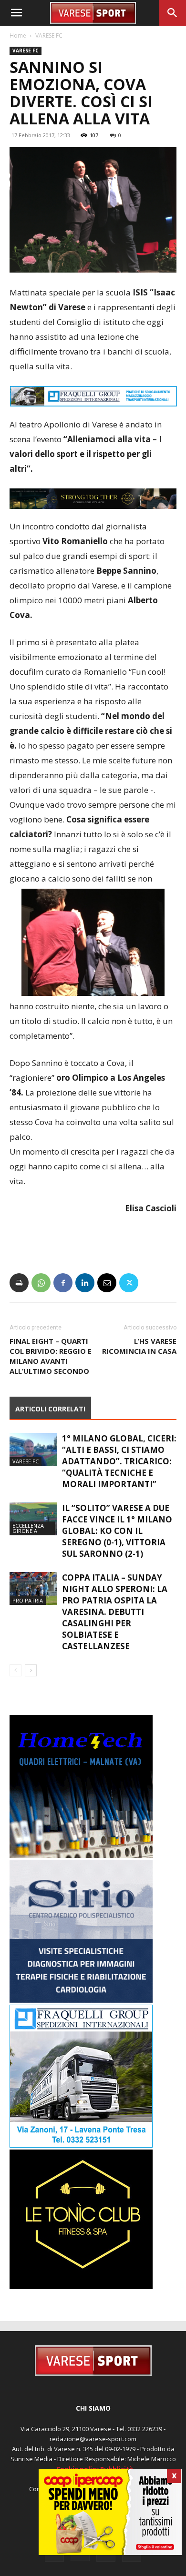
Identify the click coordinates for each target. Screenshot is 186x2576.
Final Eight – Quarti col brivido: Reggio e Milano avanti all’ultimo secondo (51, 1356)
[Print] (19, 1283)
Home (18, 35)
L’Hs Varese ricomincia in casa (139, 1346)
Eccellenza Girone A (28, 1528)
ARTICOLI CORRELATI (50, 1409)
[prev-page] (15, 1670)
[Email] (107, 1283)
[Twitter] (129, 1283)
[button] (16, 13)
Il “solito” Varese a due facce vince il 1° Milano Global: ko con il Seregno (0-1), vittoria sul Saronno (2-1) (117, 1531)
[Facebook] (63, 1283)
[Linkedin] (85, 1283)
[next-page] (31, 1670)
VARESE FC (49, 35)
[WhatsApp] (41, 1283)
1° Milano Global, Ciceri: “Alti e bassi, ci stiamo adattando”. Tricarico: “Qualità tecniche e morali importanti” (119, 1461)
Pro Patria (28, 1600)
